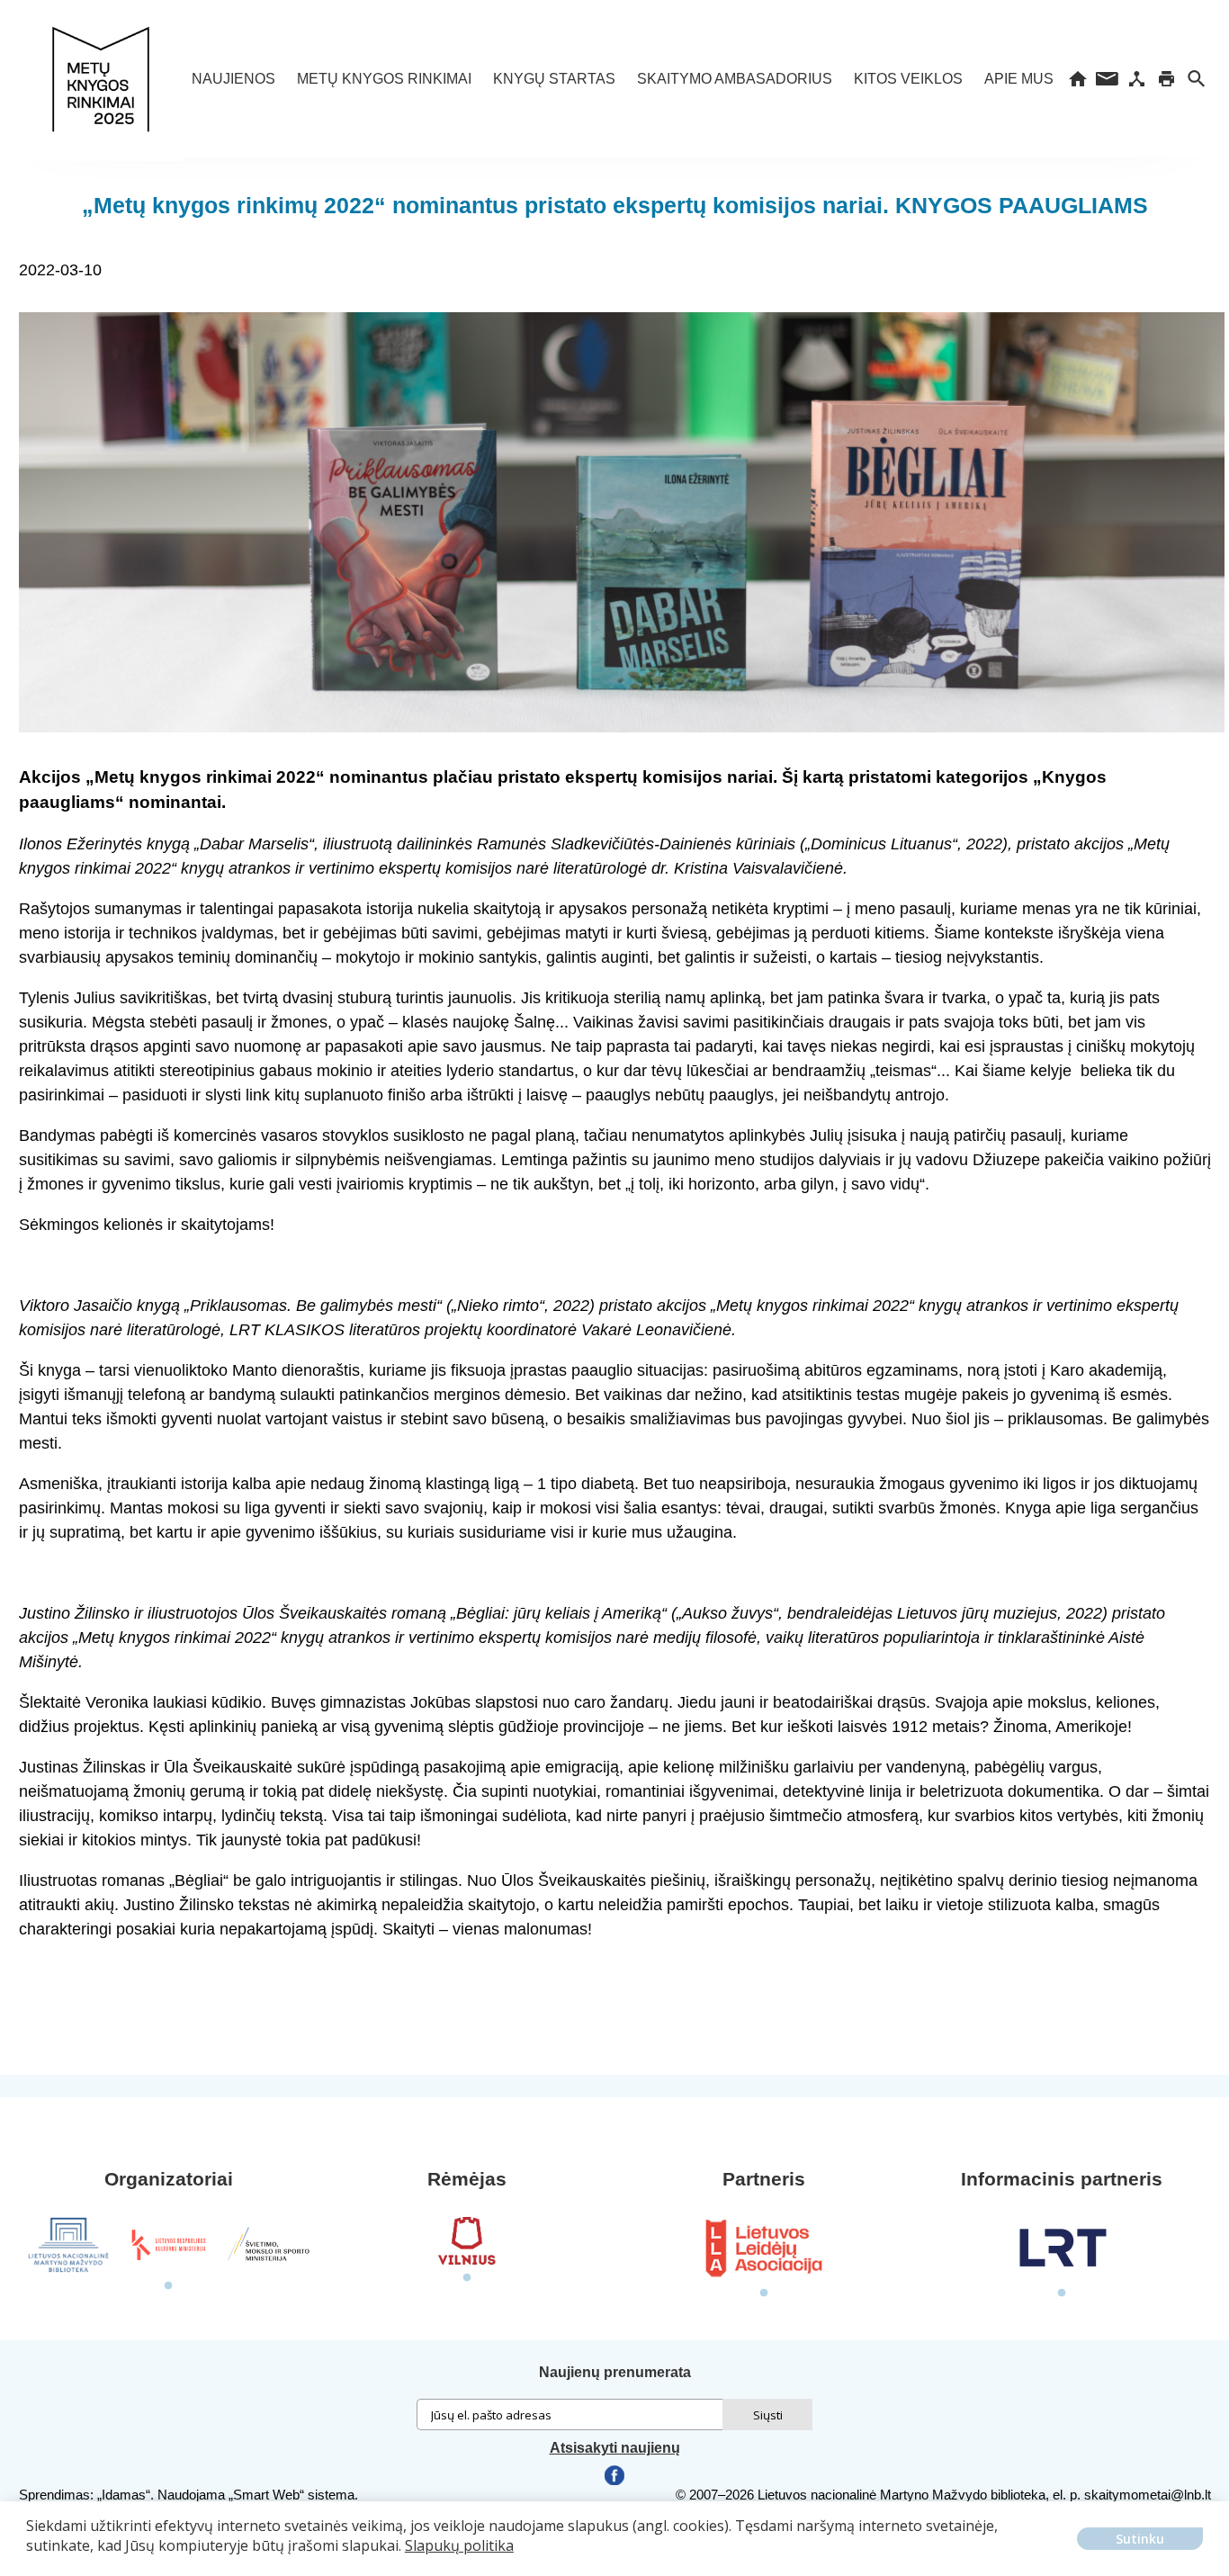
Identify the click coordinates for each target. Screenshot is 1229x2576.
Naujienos (233, 79)
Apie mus (1019, 79)
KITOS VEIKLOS (908, 79)
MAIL (1107, 79)
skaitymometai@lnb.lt (1148, 2495)
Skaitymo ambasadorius (735, 79)
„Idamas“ (124, 2495)
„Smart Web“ (266, 2495)
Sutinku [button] (1140, 2539)
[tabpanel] (69, 2245)
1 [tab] (168, 2286)
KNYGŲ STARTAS (554, 79)
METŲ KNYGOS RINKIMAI (384, 79)
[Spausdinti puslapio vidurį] (1166, 79)
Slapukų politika (459, 2545)
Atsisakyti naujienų (615, 2448)
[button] (29, 2559)
